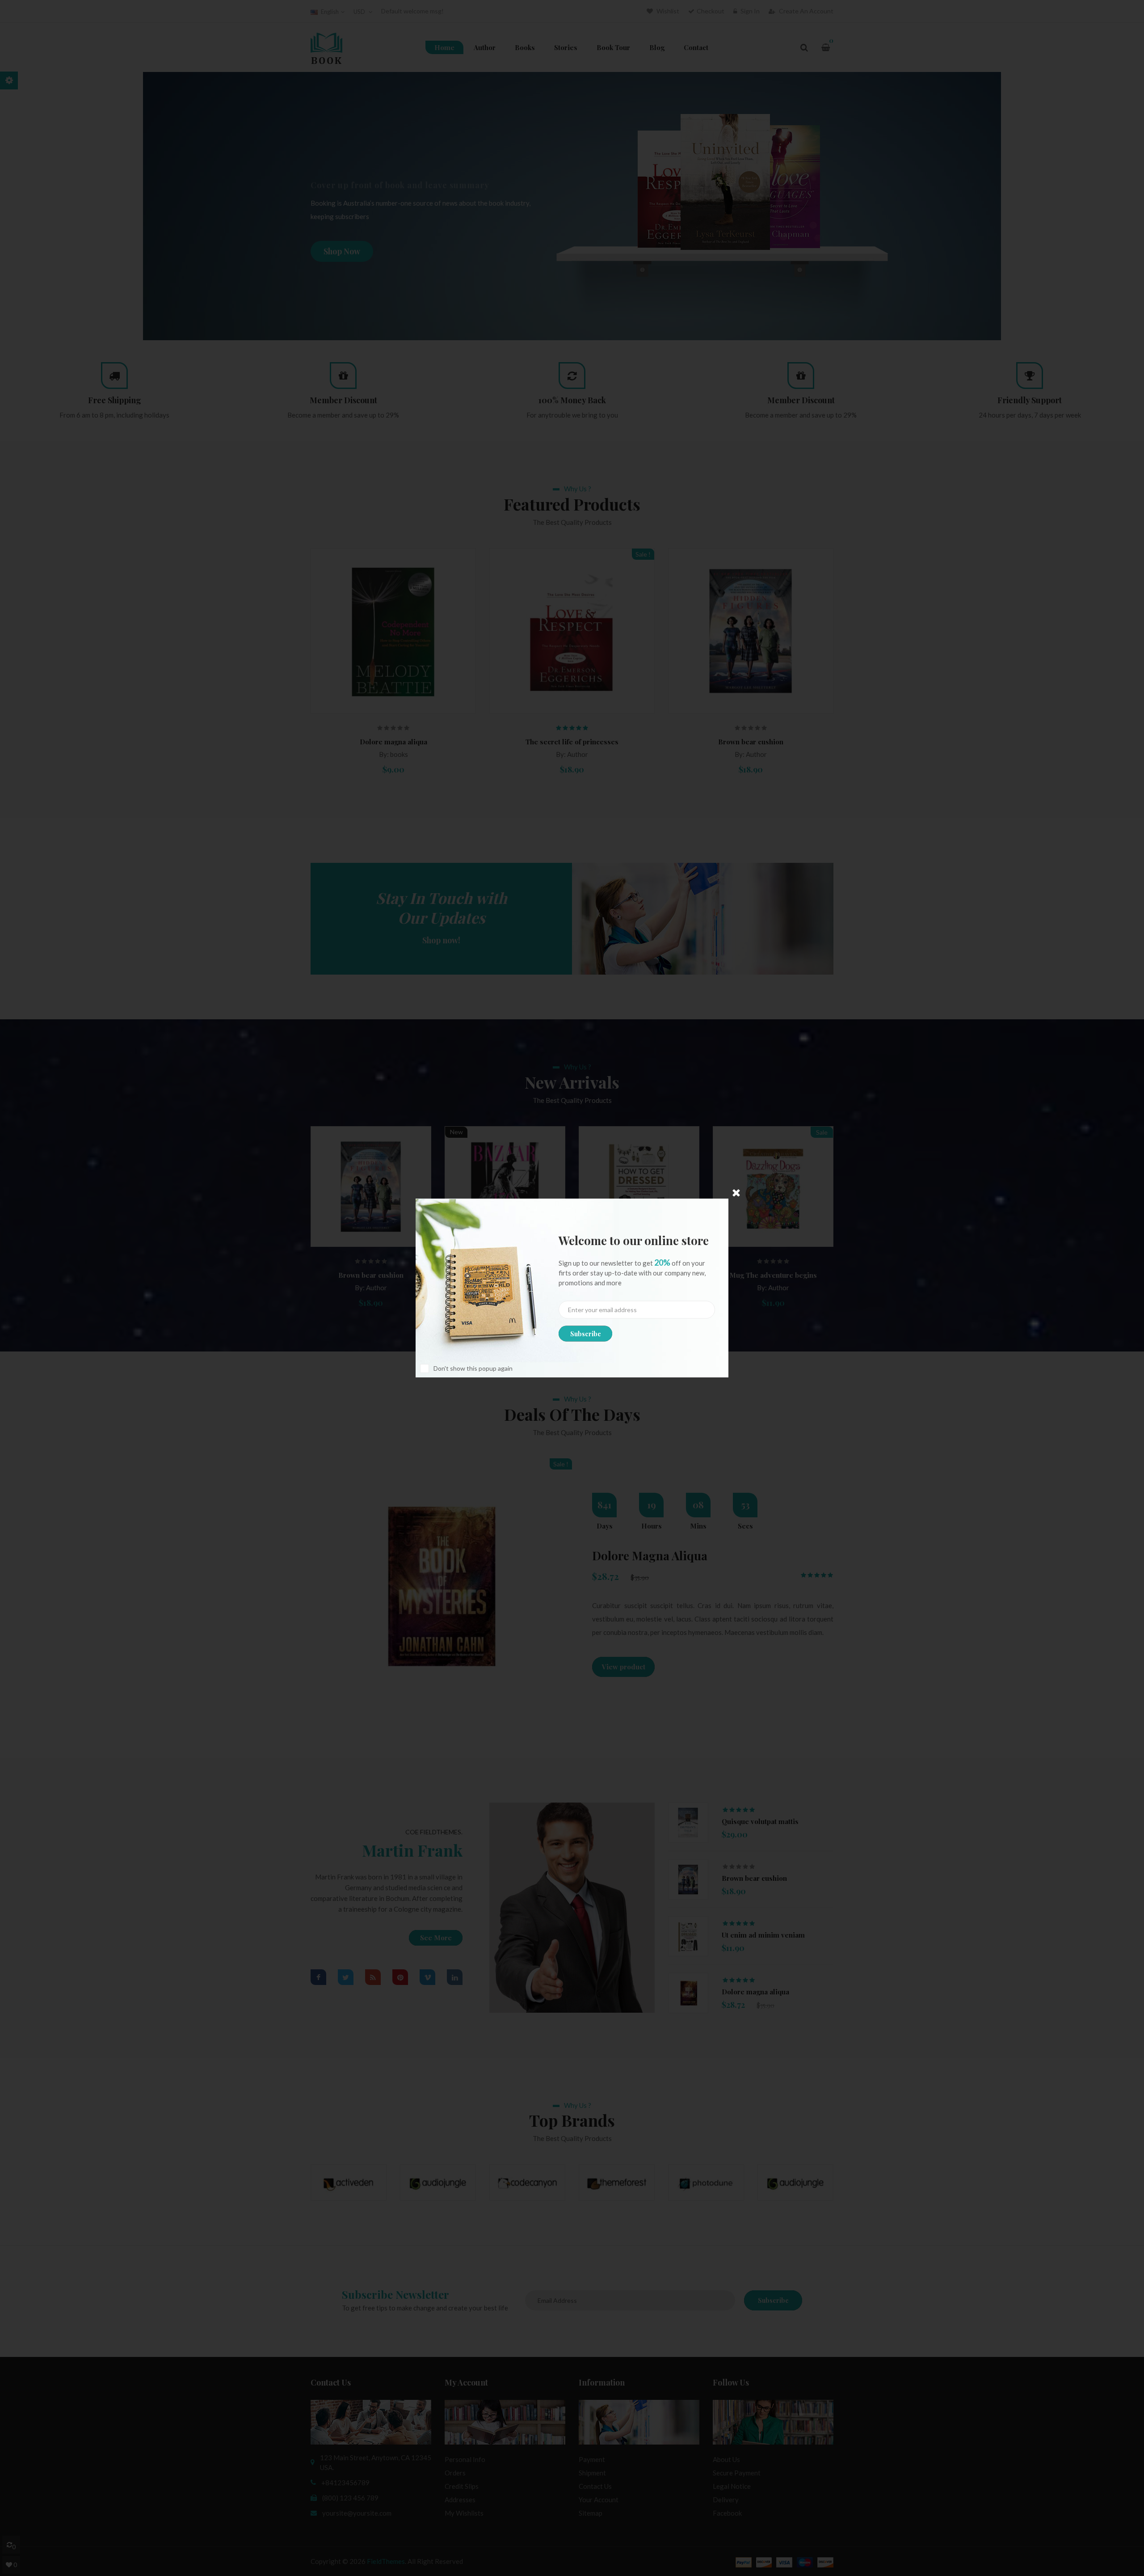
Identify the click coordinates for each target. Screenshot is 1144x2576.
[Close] (736, 1193)
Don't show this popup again (473, 1368)
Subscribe (586, 1334)
